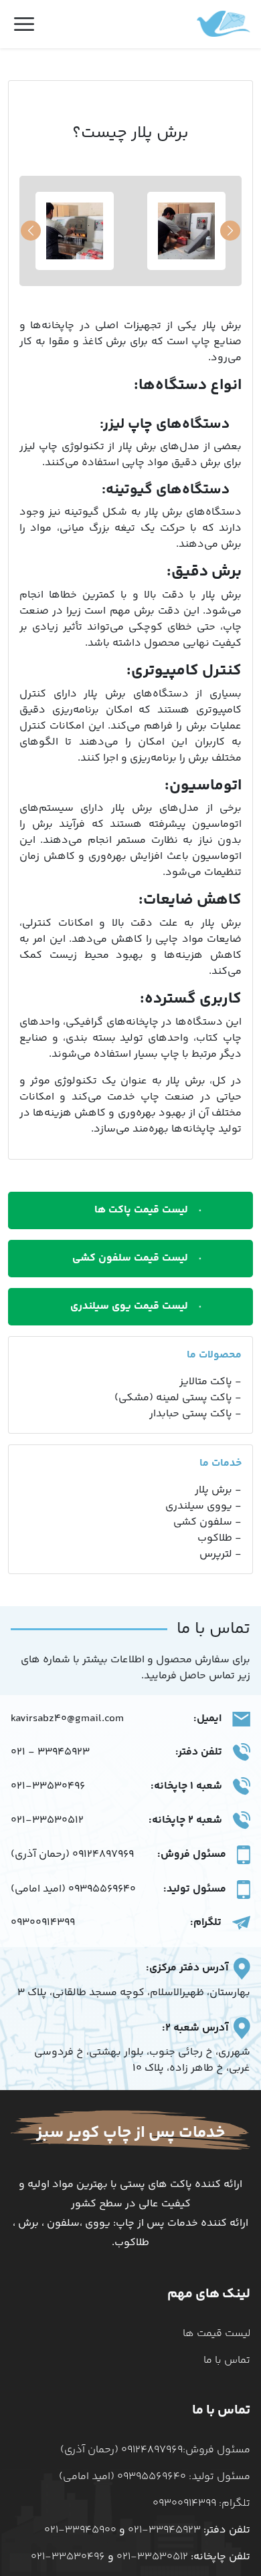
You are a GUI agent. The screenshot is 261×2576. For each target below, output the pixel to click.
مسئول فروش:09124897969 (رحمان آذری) (155, 2450)
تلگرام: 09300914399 (201, 2503)
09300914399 (43, 1923)
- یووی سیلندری (203, 1507)
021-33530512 (47, 1821)
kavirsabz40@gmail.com (67, 1719)
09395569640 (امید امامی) (73, 1890)
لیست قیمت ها (216, 2334)
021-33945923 (164, 2531)
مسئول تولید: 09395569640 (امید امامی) (155, 2477)
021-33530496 (48, 1787)
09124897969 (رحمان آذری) (72, 1855)
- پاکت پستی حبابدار (195, 1414)
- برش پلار (218, 1491)
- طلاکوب (220, 1539)
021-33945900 (80, 2531)
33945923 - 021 (50, 1753)
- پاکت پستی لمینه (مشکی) (178, 1398)
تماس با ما (227, 2360)
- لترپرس (221, 1555)
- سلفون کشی (207, 1523)
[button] (31, 231)
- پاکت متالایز (210, 1382)
